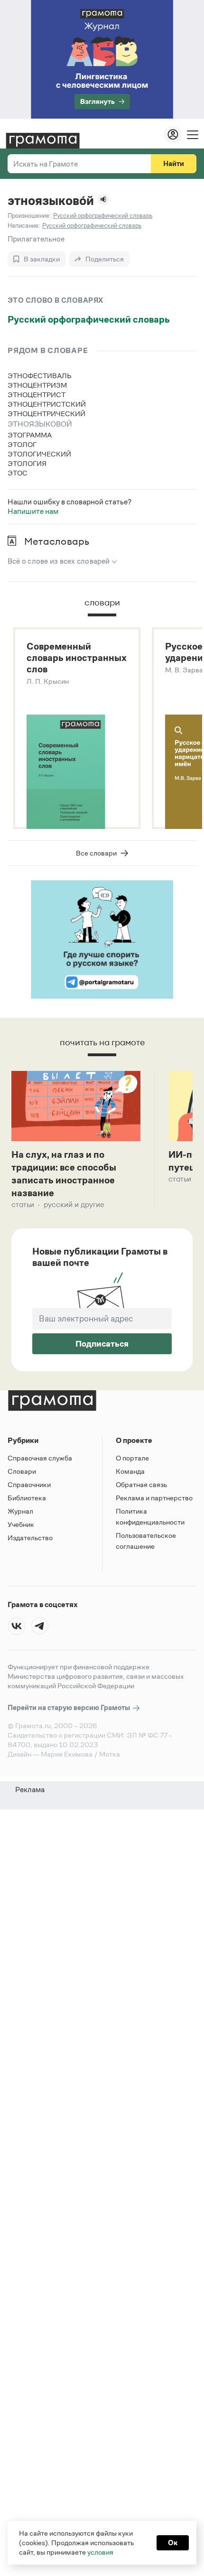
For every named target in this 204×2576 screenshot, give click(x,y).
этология (27, 463)
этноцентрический (46, 414)
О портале (132, 1458)
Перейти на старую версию (70, 1707)
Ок (173, 2543)
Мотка (110, 1754)
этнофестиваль (40, 376)
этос (18, 473)
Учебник (21, 1524)
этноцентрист (37, 395)
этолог (22, 444)
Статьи (23, 1204)
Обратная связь (141, 1484)
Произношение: (29, 216)
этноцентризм (37, 385)
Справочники (29, 1484)
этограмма (30, 435)
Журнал (20, 1511)
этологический (39, 454)
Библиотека (27, 1498)
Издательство (30, 1538)
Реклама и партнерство (154, 1498)
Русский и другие (74, 1204)
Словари (22, 1471)
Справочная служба (40, 1458)
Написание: (24, 226)
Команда (130, 1471)
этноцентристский (47, 404)
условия (100, 2552)
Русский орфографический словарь (89, 319)
